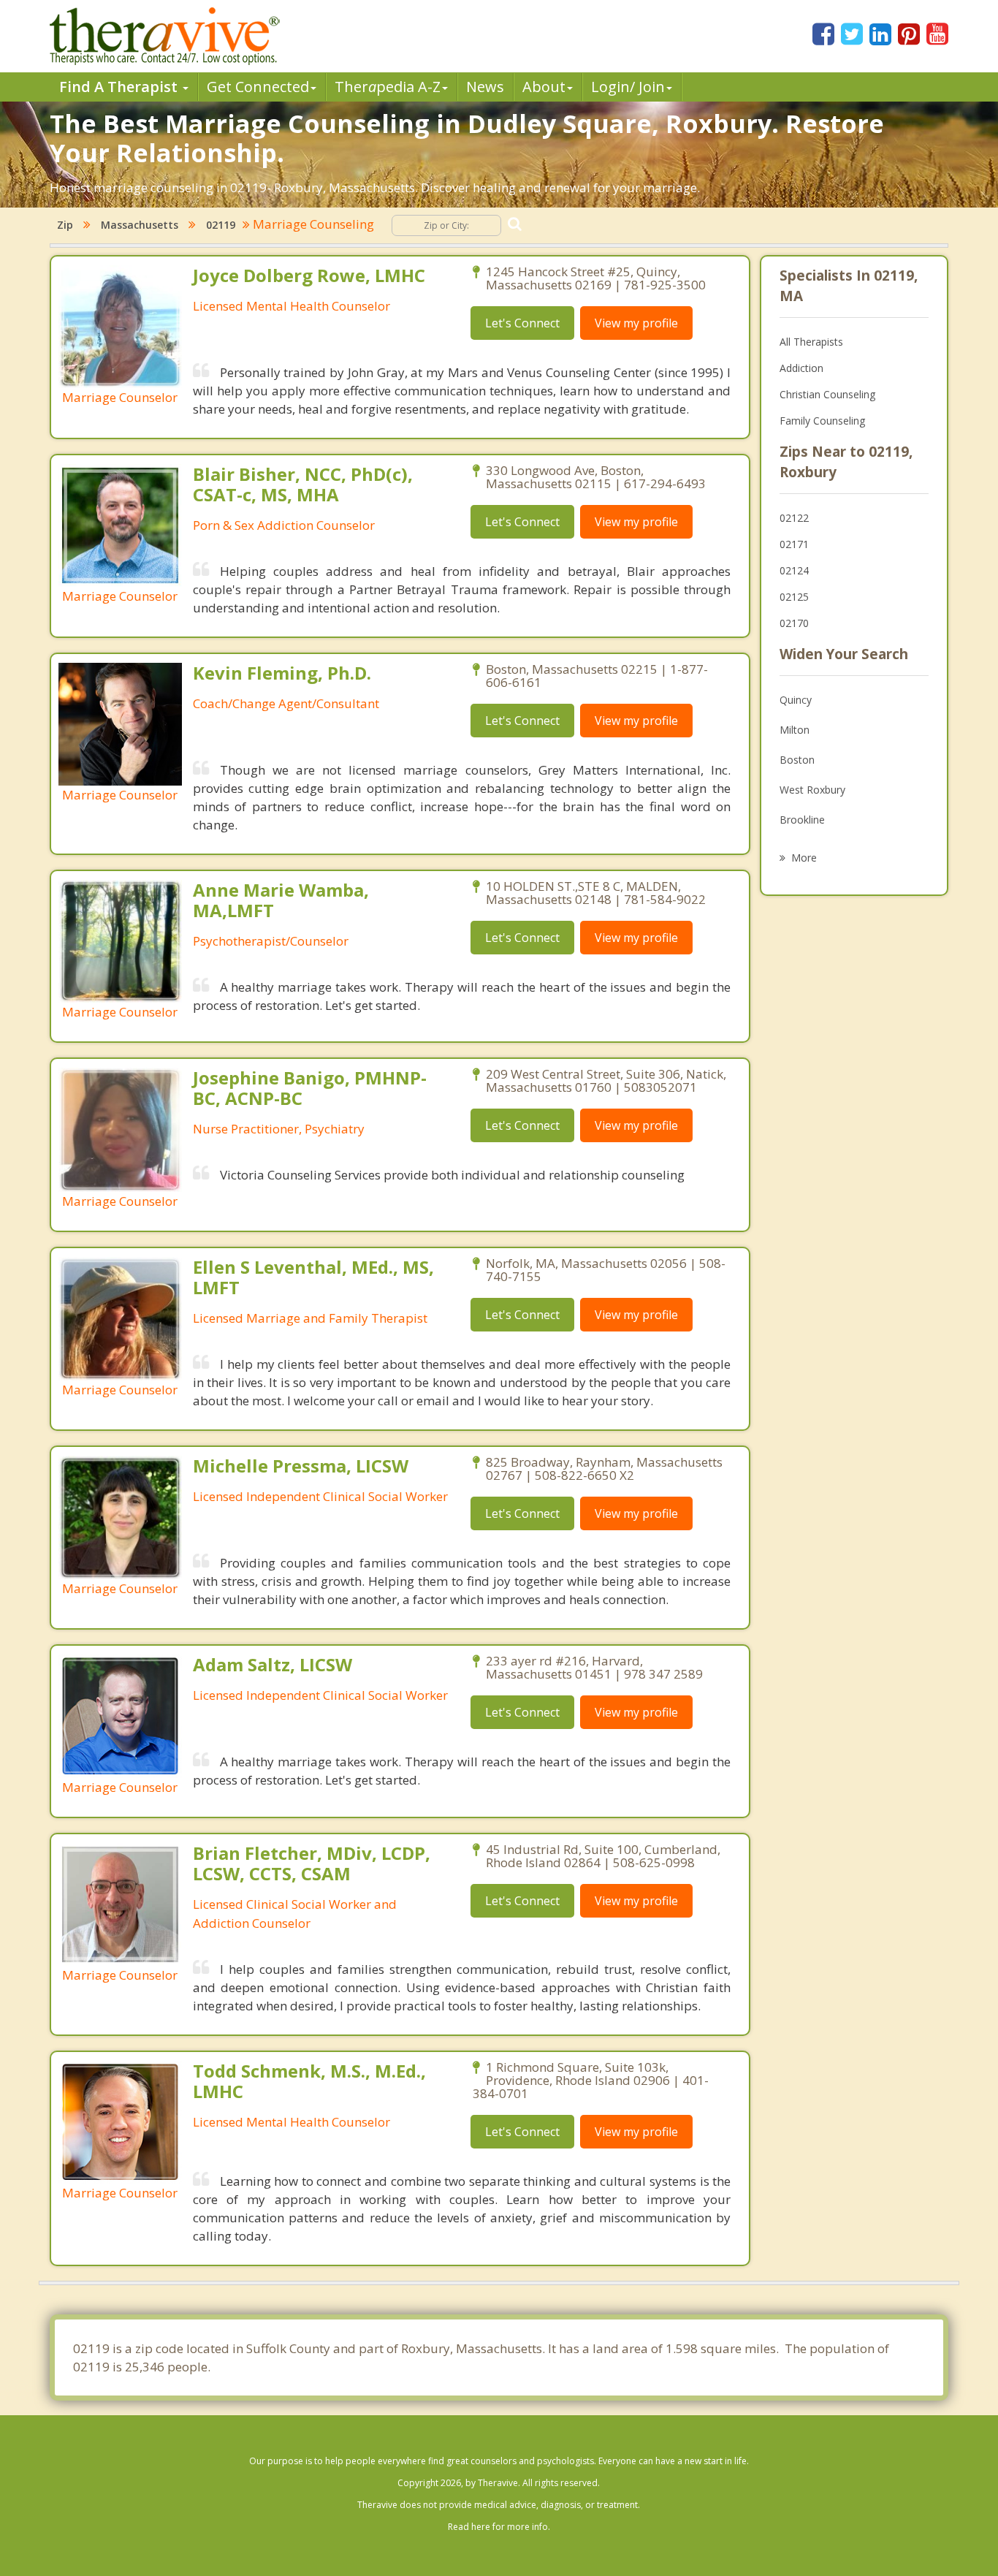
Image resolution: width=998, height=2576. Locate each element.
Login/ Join (628, 87)
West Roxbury (812, 790)
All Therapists (811, 342)
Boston (797, 760)
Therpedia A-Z (388, 87)
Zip (65, 225)
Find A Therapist (120, 87)
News (485, 87)
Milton (795, 730)
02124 (794, 570)
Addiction (801, 368)
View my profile (636, 323)
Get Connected (258, 87)
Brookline (802, 820)
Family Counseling (822, 421)
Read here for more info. (499, 2527)
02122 (794, 518)
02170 (794, 623)
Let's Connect (522, 323)
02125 (794, 597)
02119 (221, 225)
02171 (794, 544)
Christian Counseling (827, 394)
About (544, 87)
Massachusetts (140, 225)
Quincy (796, 700)
